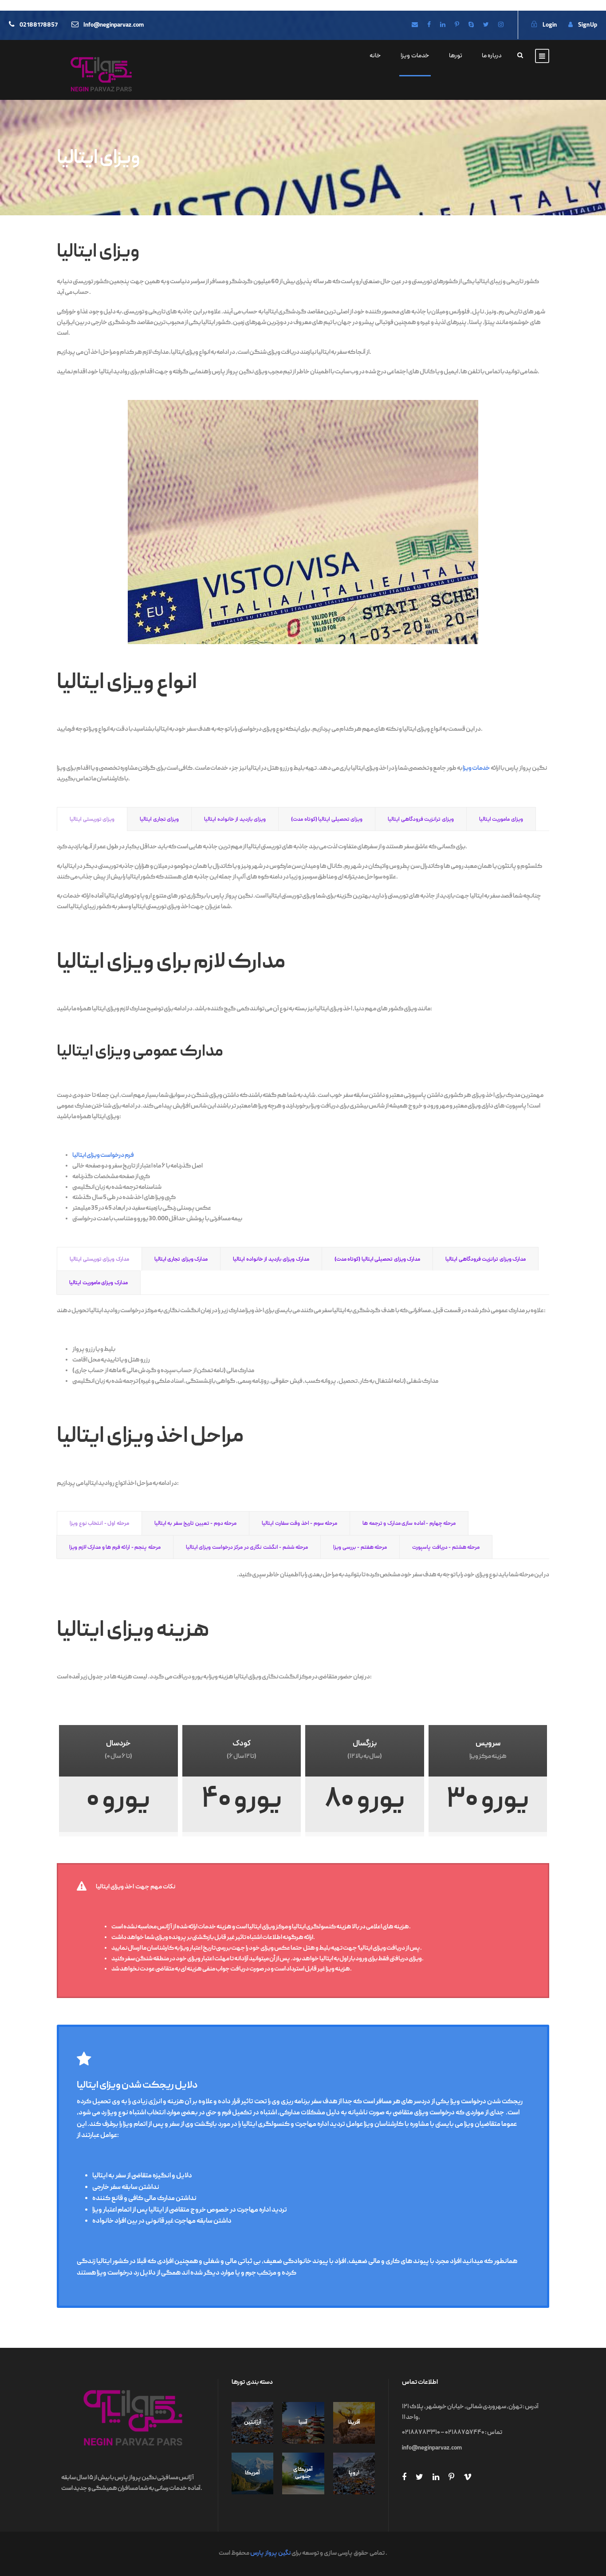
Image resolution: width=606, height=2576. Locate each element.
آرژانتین (253, 2423)
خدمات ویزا (415, 56)
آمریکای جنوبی (303, 2473)
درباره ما (492, 56)
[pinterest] (457, 25)
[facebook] (429, 25)
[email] (415, 25)
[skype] (471, 25)
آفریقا (354, 2423)
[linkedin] (443, 25)
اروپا (354, 2473)
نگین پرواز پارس (270, 2553)
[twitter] (486, 25)
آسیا (303, 2423)
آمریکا (252, 2473)
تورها (456, 56)
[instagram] (501, 25)
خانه (375, 56)
